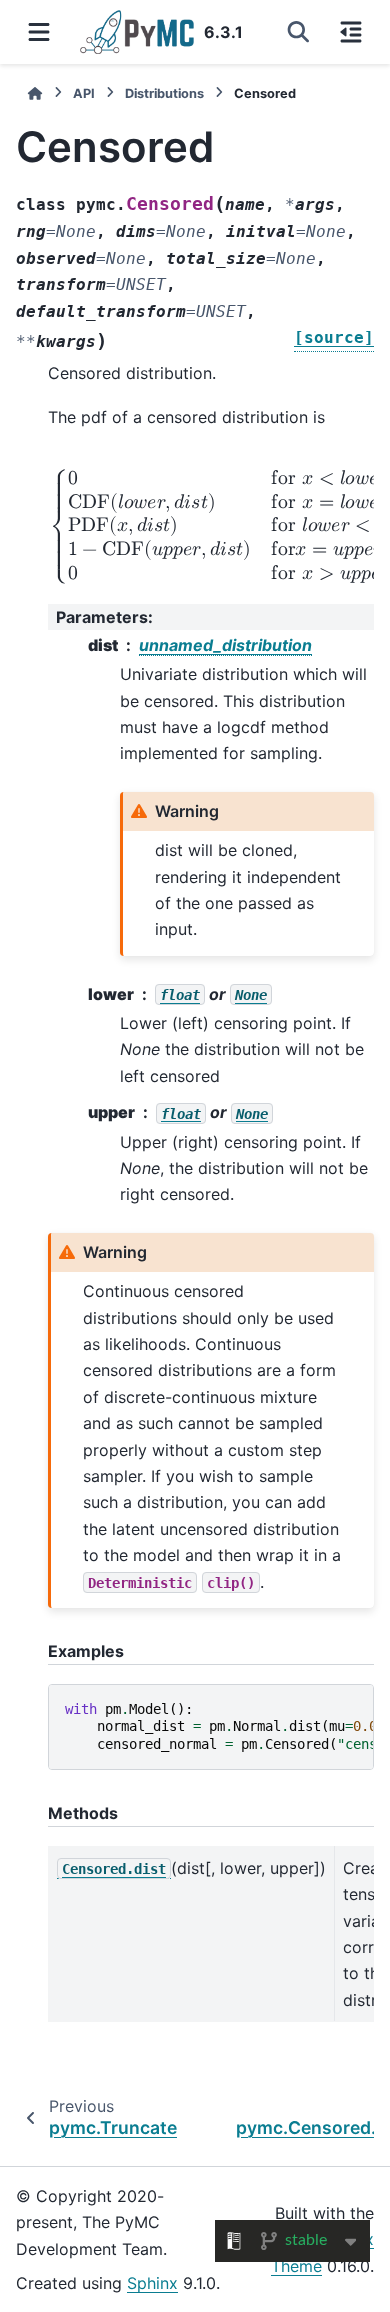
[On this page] (351, 32)
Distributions (164, 93)
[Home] (35, 93)
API (84, 93)
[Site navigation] (39, 32)
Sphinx (152, 2283)
